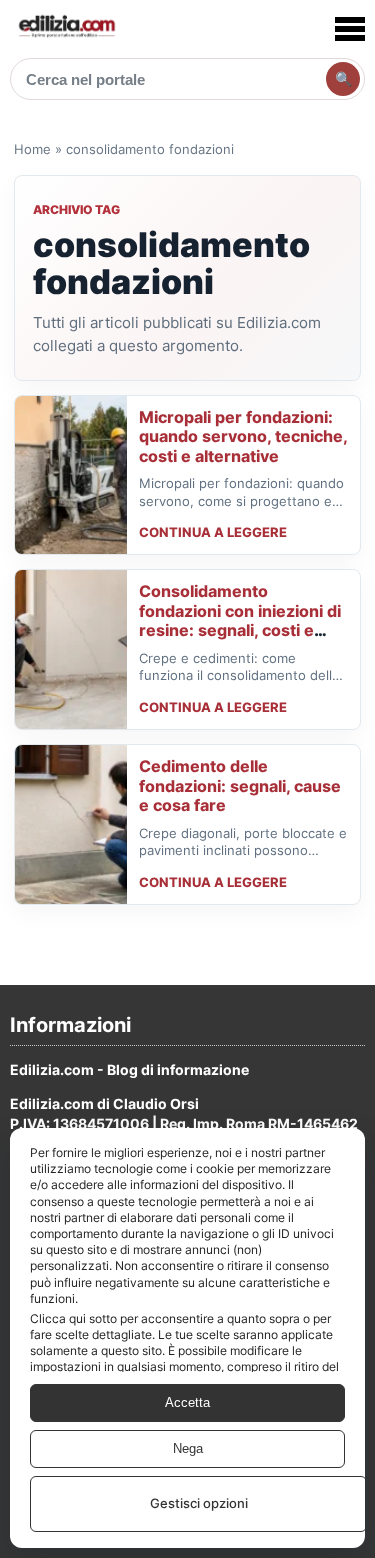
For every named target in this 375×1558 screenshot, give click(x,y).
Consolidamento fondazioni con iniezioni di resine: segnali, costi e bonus (240, 620)
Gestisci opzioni (199, 1503)
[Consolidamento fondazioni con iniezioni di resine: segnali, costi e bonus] (71, 649)
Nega (188, 1448)
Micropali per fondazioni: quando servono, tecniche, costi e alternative (243, 436)
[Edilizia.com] (66, 28)
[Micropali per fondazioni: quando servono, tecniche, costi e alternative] (71, 475)
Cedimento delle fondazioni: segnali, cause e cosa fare (240, 785)
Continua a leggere (213, 532)
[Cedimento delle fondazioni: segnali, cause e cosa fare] (71, 824)
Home (32, 149)
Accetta (187, 1402)
